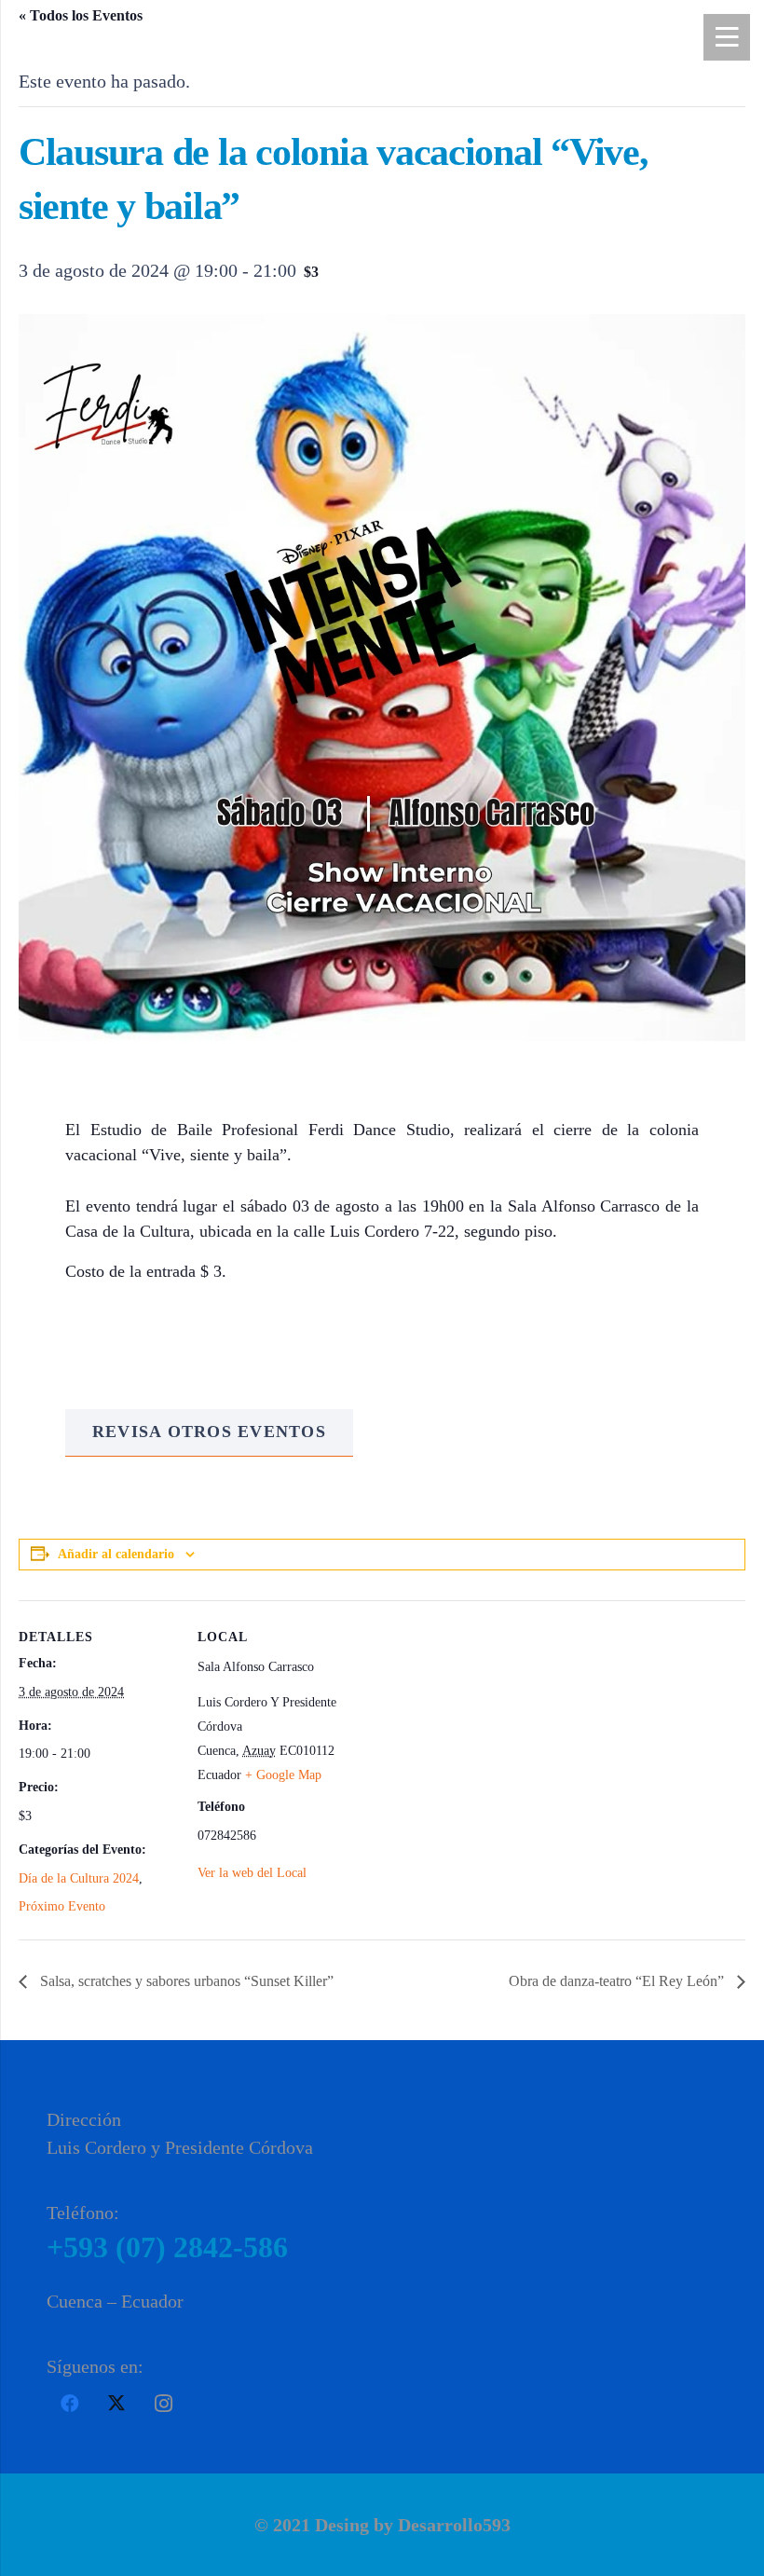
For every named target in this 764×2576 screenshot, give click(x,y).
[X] (116, 2404)
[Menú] (727, 37)
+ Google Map (283, 1775)
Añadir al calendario (116, 1554)
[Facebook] (70, 2404)
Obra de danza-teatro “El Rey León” (618, 1981)
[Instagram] (163, 2404)
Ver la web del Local (252, 1873)
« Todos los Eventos (81, 15)
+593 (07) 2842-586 (167, 2247)
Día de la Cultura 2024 (79, 1878)
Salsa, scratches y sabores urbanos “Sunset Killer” (185, 1981)
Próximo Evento (62, 1906)
